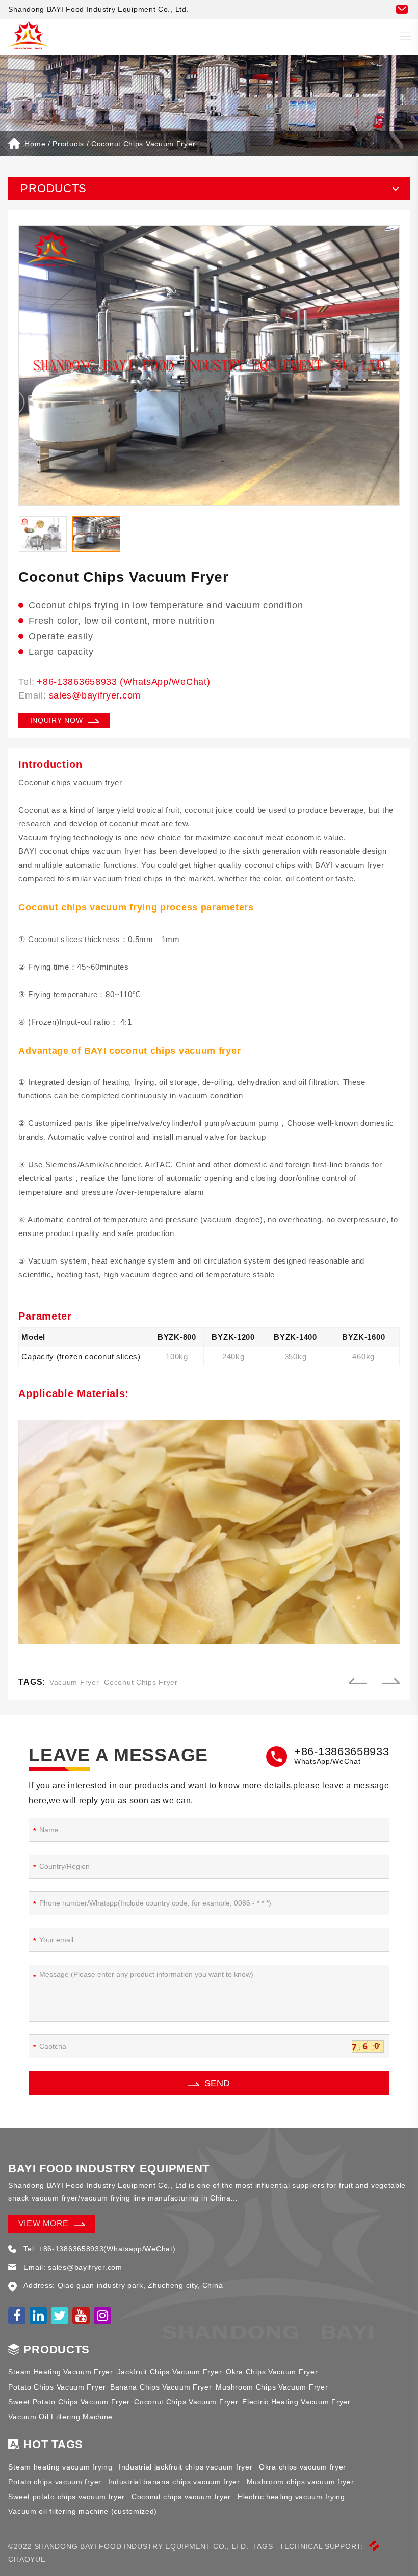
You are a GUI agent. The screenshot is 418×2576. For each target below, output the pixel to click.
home (35, 144)
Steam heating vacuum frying (60, 2467)
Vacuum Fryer (74, 1682)
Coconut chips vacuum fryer (181, 2497)
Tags (263, 2546)
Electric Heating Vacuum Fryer (296, 2402)
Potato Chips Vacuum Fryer (57, 2387)
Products (68, 144)
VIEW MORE (44, 2224)
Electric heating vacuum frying (291, 2497)
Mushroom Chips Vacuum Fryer (272, 2387)
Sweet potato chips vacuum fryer (67, 2497)
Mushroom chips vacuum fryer (301, 2482)
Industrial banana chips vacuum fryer (174, 2482)
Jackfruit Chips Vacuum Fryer (170, 2372)
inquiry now (57, 720)
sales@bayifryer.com (95, 695)
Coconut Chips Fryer (141, 1682)
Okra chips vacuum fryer (303, 2467)
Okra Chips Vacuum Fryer (272, 2372)
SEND (217, 2083)
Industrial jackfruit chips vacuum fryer (186, 2467)
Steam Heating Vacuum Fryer (60, 2372)
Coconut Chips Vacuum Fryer (143, 144)
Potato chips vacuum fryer (55, 2482)
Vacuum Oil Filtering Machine (60, 2417)
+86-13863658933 (342, 1751)
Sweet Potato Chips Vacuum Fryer (69, 2402)
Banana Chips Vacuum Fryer (161, 2387)
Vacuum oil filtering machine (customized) (83, 2511)
